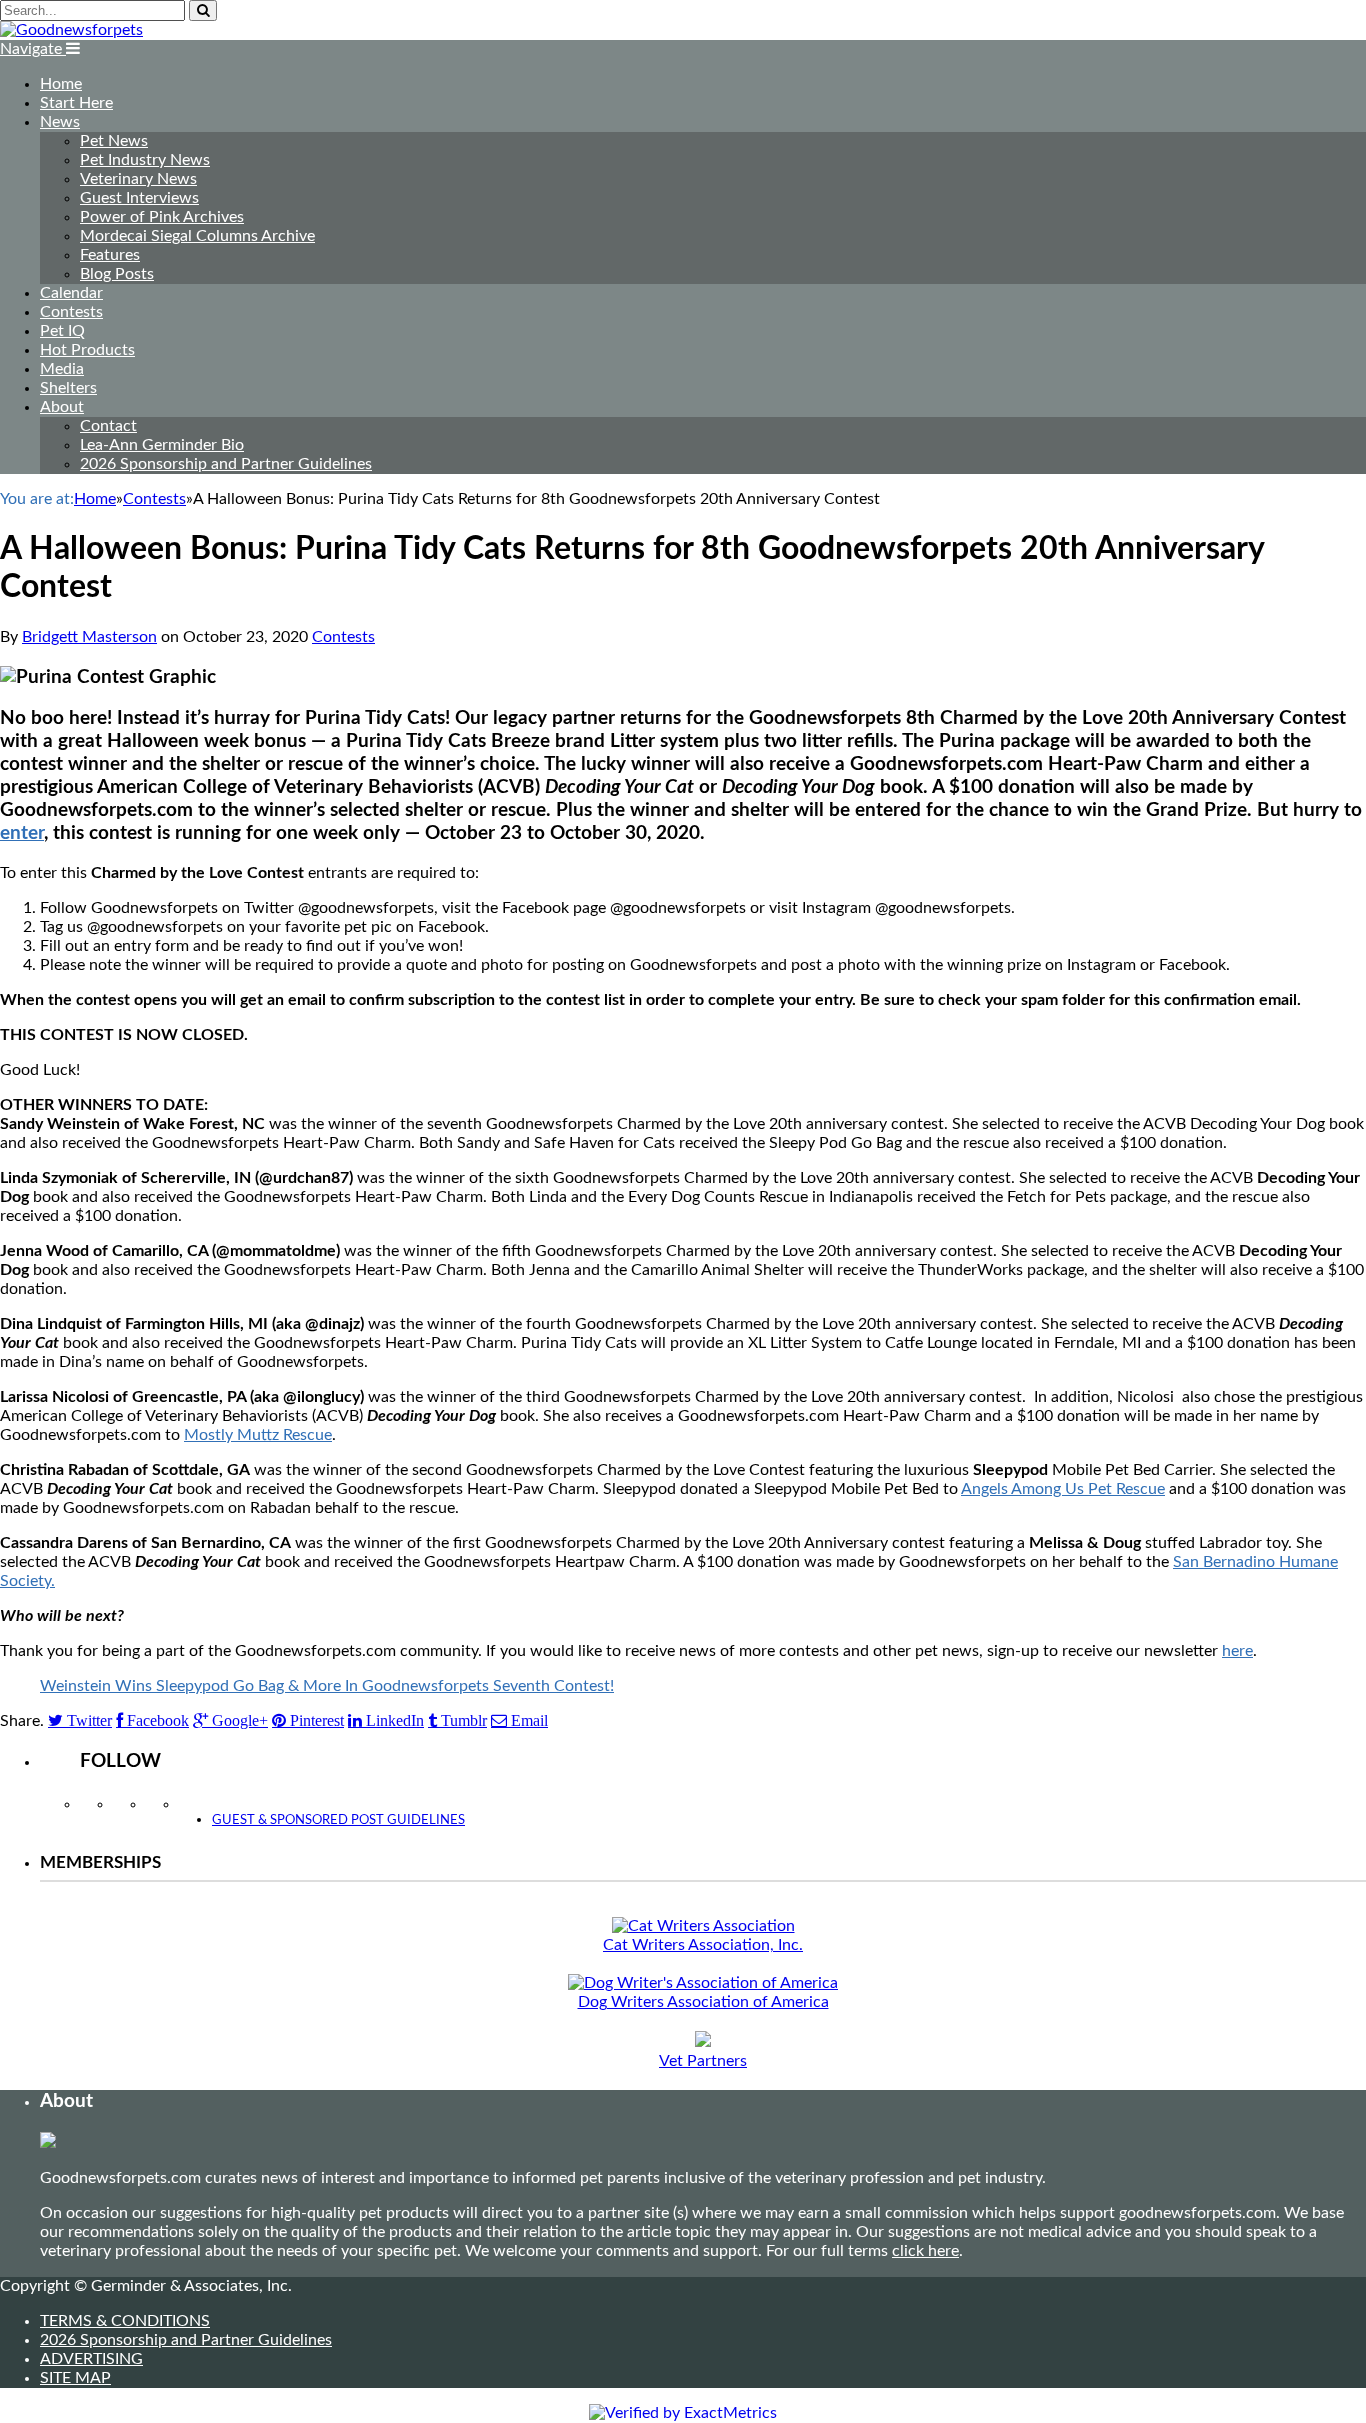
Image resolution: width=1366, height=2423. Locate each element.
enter (22, 833)
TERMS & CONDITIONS (125, 2321)
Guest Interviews (139, 198)
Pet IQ (62, 331)
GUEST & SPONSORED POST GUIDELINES (338, 1820)
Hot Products (87, 350)
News (60, 122)
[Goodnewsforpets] (71, 30)
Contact (108, 426)
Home (61, 84)
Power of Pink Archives (162, 217)
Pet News (114, 141)
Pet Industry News (145, 160)
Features (110, 255)
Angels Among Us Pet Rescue (1063, 1489)
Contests (71, 312)
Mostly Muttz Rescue (258, 1435)
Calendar (71, 293)
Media (62, 369)
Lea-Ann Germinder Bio (162, 445)
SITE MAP (75, 2378)
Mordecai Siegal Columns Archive (197, 236)
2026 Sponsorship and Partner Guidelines (226, 464)
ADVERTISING (91, 2359)
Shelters (68, 388)
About (62, 407)
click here (925, 2251)
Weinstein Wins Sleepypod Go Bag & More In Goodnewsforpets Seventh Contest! (327, 1686)
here (1237, 1651)
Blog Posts (117, 274)
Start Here (76, 103)
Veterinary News (138, 179)
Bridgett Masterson (89, 637)
